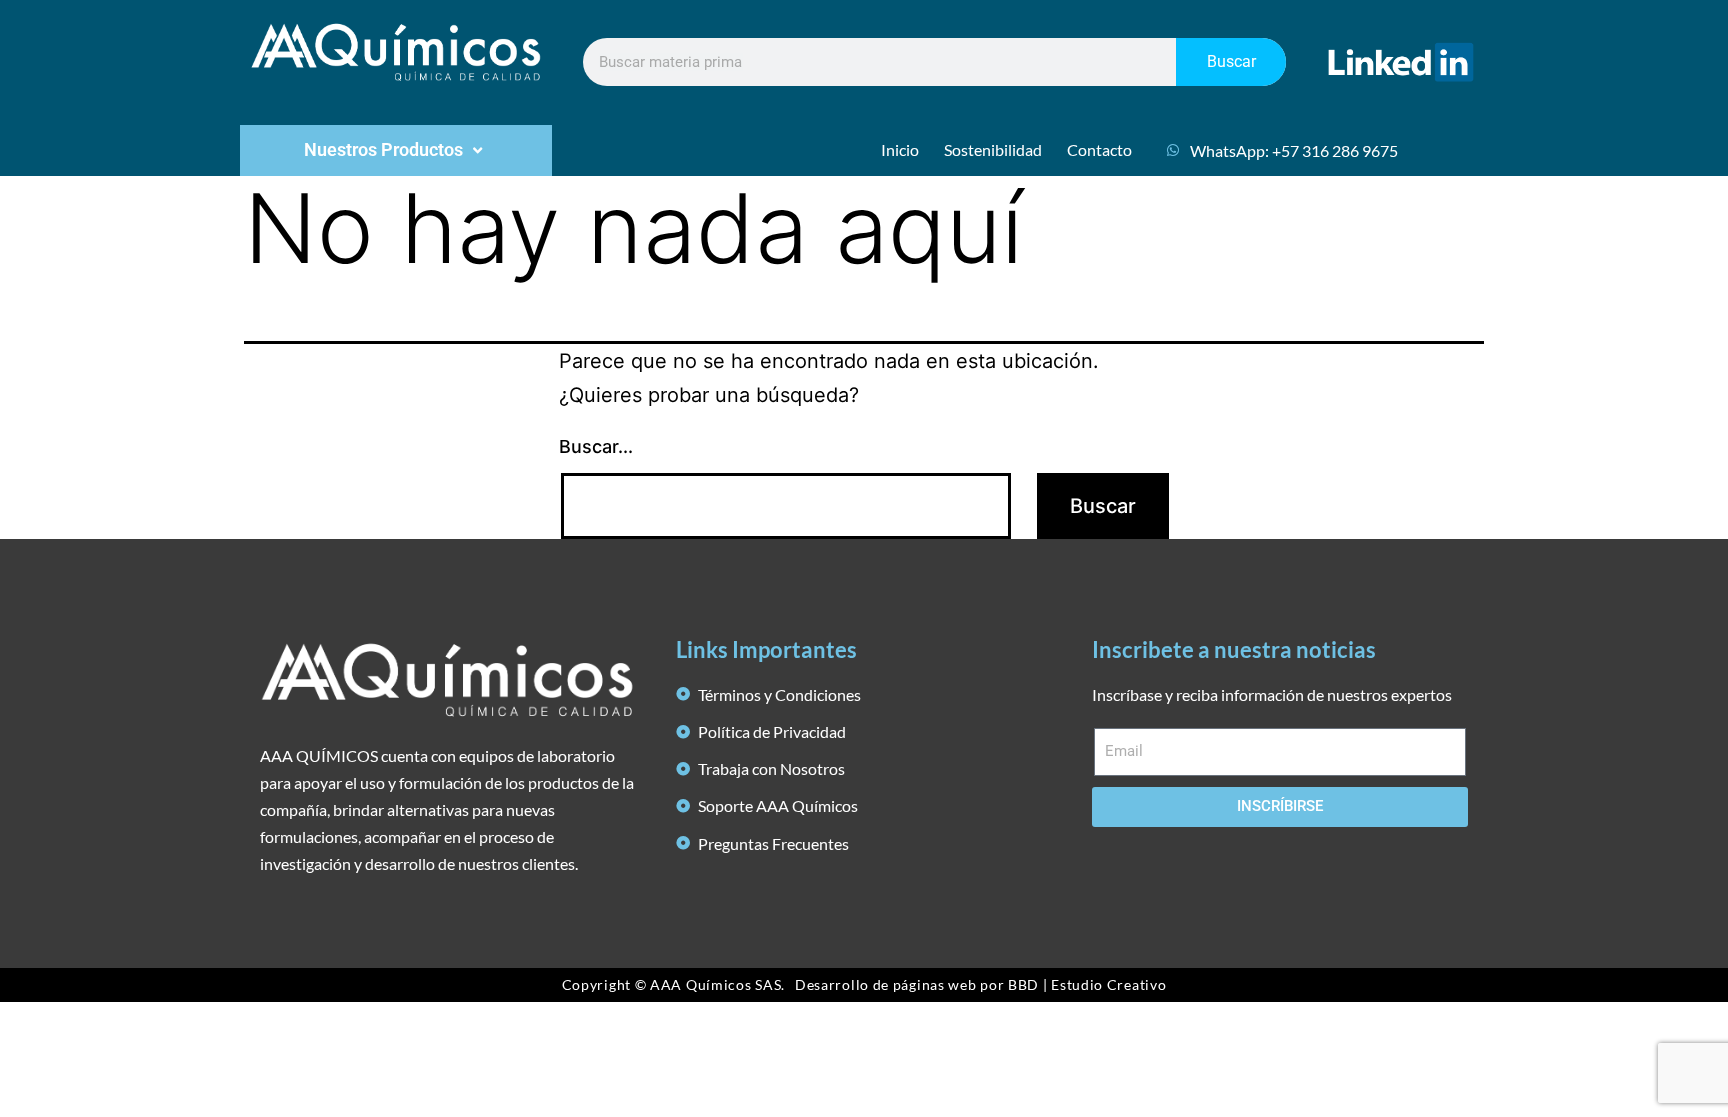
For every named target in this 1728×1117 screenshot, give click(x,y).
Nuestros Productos (383, 149)
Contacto (1099, 149)
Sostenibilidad (993, 149)
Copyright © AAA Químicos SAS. (673, 984)
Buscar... (596, 446)
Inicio (900, 149)
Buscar (1231, 61)
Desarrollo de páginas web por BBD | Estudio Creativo (980, 984)
